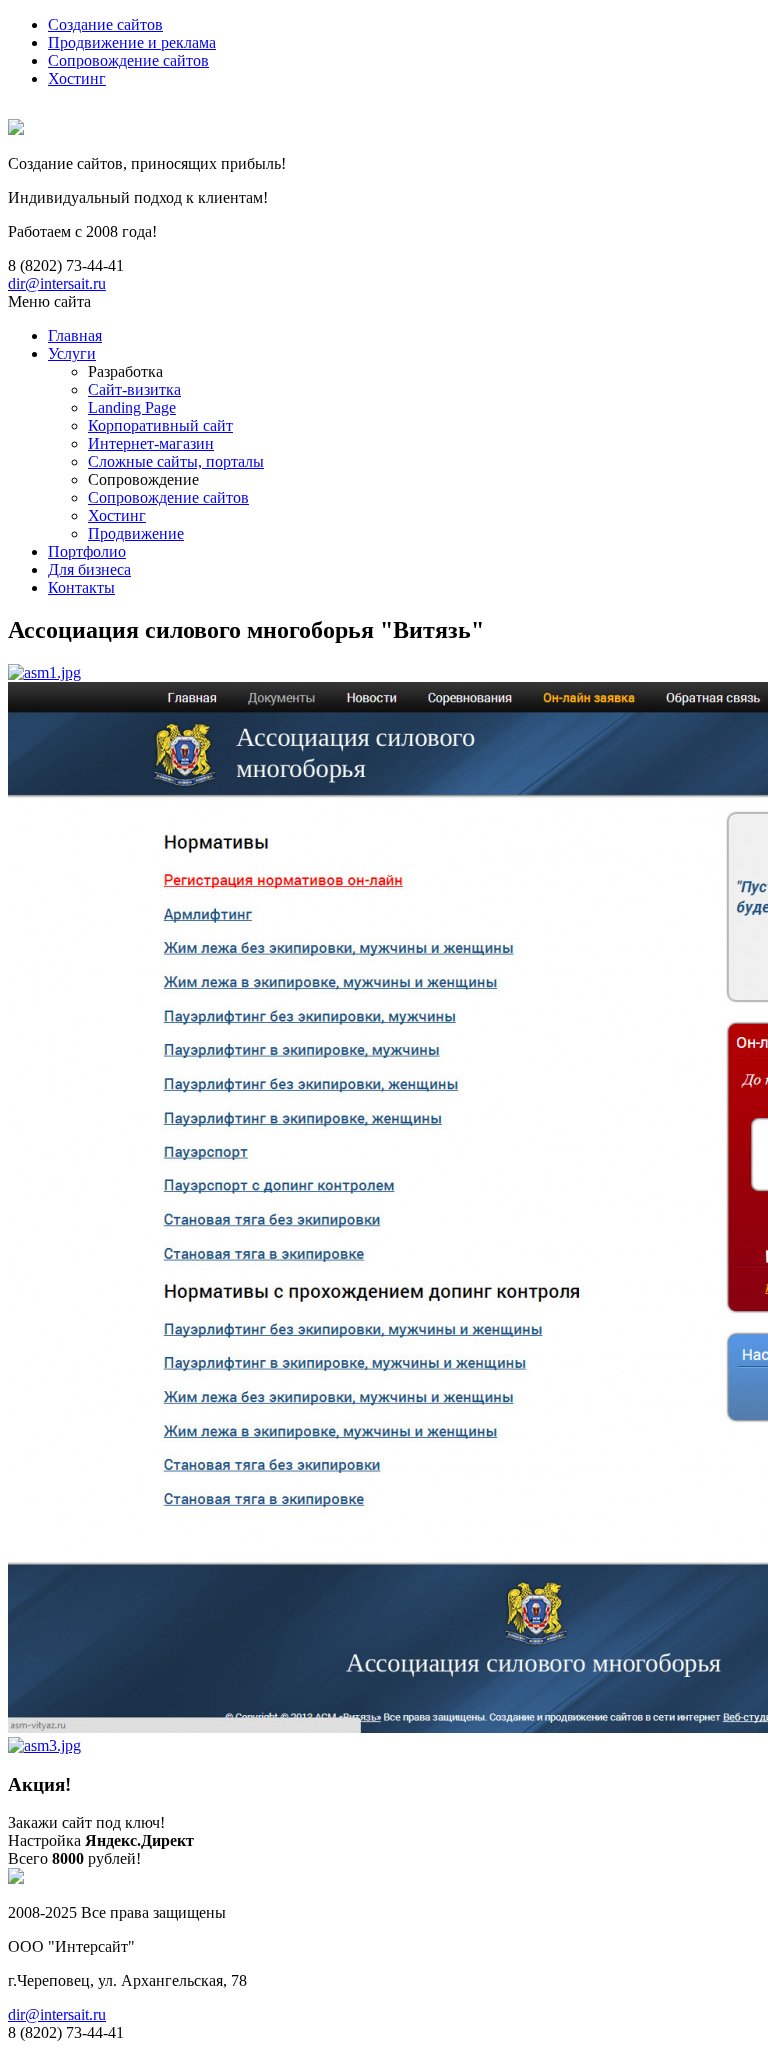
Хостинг (77, 78)
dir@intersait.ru (57, 283)
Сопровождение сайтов (128, 60)
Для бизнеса (89, 569)
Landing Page (132, 407)
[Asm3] (44, 1745)
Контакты (81, 587)
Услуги (72, 353)
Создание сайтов (105, 24)
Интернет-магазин (151, 443)
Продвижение (136, 533)
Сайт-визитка (134, 389)
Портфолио (87, 551)
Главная (75, 335)
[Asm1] (44, 672)
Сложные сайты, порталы (176, 461)
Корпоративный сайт (160, 425)
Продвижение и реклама (132, 42)
